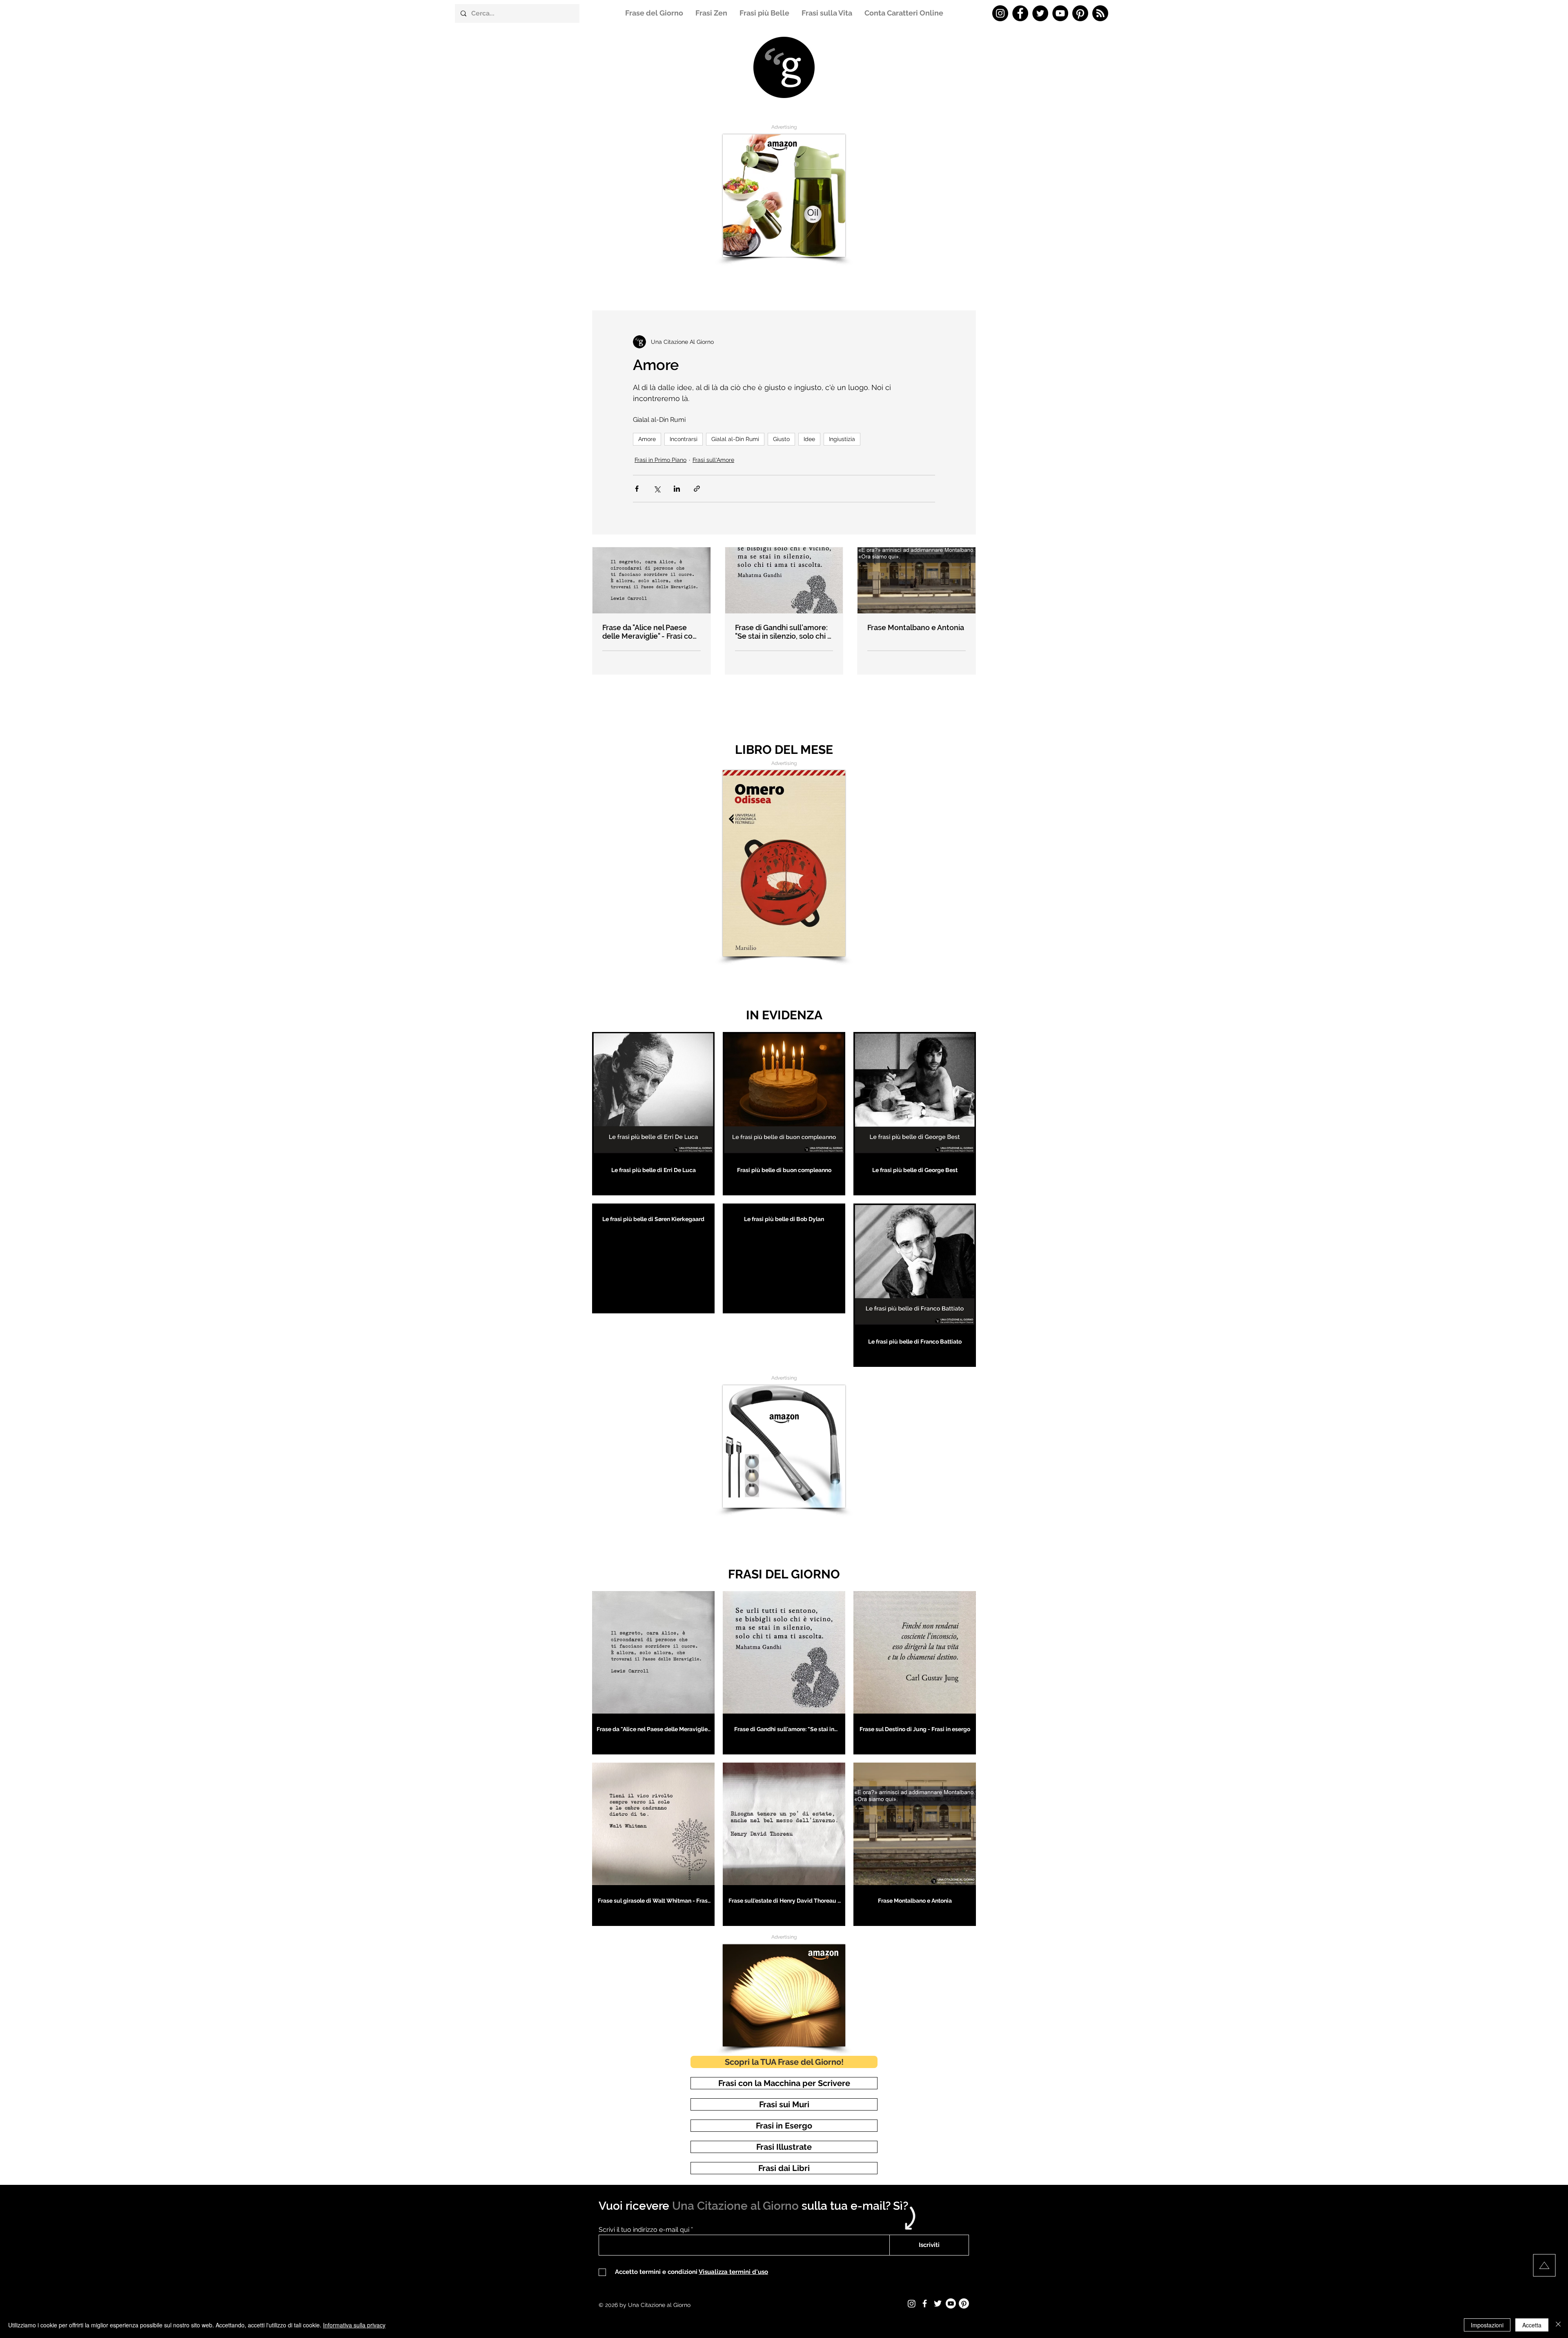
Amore (647, 439)
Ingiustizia (842, 439)
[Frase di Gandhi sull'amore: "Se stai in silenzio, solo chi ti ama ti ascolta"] (784, 580)
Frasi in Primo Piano (660, 460)
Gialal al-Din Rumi (735, 439)
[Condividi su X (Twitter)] (657, 489)
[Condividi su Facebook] (637, 489)
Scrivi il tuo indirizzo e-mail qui (644, 2230)
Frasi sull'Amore (713, 460)
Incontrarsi (684, 439)
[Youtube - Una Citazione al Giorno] (951, 2303)
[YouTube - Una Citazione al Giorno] (1060, 13)
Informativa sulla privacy (354, 2325)
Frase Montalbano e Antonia (916, 627)
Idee (809, 439)
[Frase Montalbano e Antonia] (917, 580)
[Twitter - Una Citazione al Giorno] (1040, 13)
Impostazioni (1487, 2325)
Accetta (1532, 2325)
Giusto (781, 439)
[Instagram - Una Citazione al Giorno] (1000, 13)
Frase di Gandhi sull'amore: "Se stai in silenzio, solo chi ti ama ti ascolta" (783, 632)
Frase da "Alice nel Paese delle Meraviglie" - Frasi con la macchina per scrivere (650, 632)
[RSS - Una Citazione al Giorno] (1100, 13)
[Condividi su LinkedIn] (677, 489)
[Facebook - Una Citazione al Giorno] (1020, 13)
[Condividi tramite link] (697, 489)
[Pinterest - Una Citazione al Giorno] (1080, 13)
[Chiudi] (1558, 2325)
